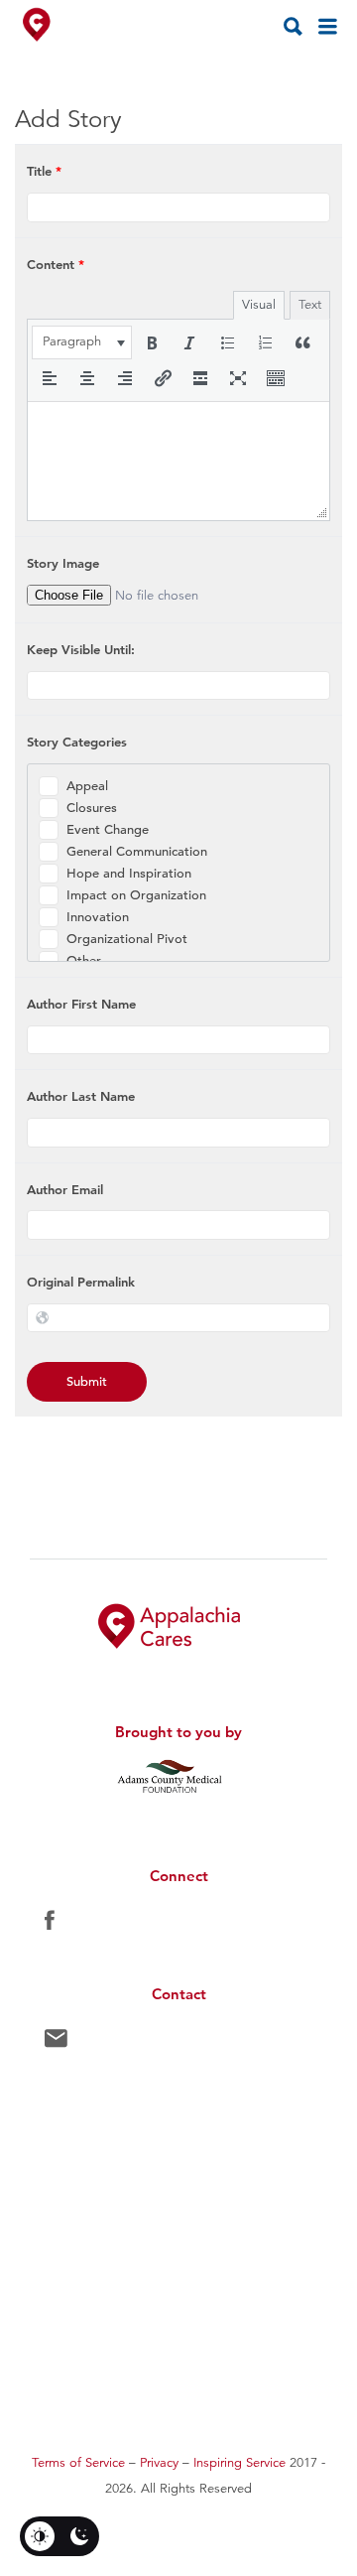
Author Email (65, 1189)
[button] (82, 342)
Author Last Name (81, 1096)
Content (56, 264)
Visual (259, 305)
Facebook (50, 1925)
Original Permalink (81, 1282)
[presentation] (82, 342)
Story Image (63, 563)
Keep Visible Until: (81, 649)
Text (310, 305)
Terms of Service (78, 2463)
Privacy (159, 2463)
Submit (87, 1381)
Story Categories (77, 742)
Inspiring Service (239, 2463)
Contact (56, 2043)
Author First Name (81, 1004)
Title (44, 171)
